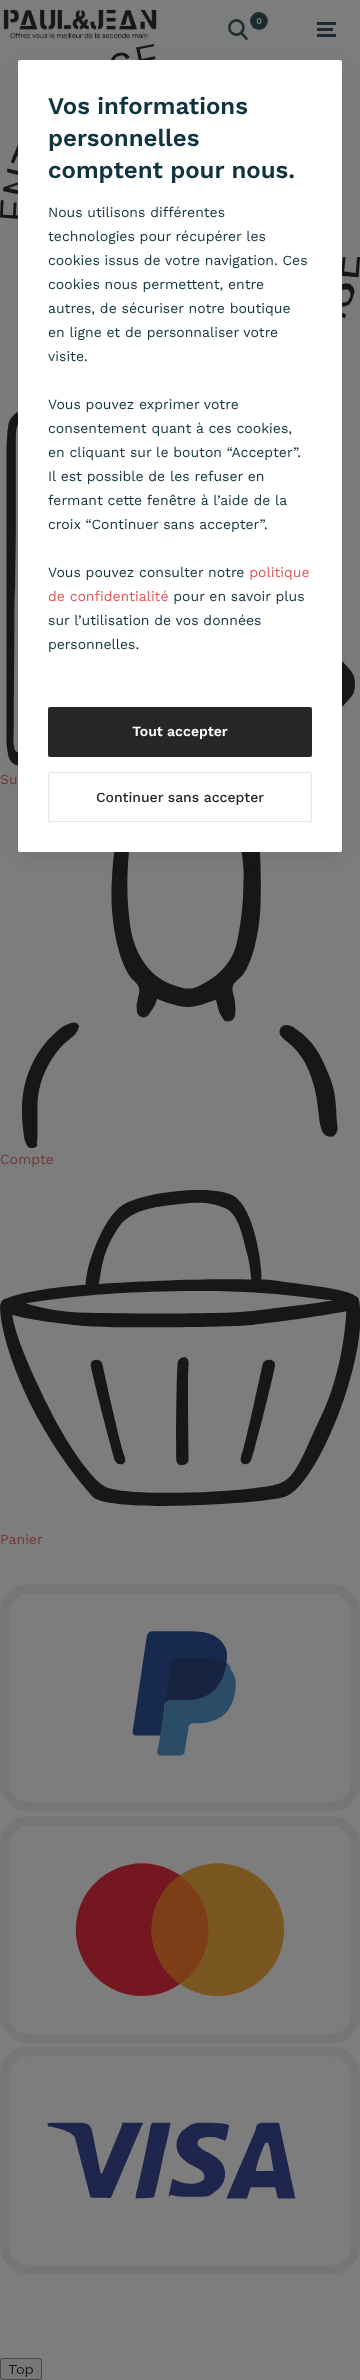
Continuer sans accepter (180, 798)
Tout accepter (180, 732)
